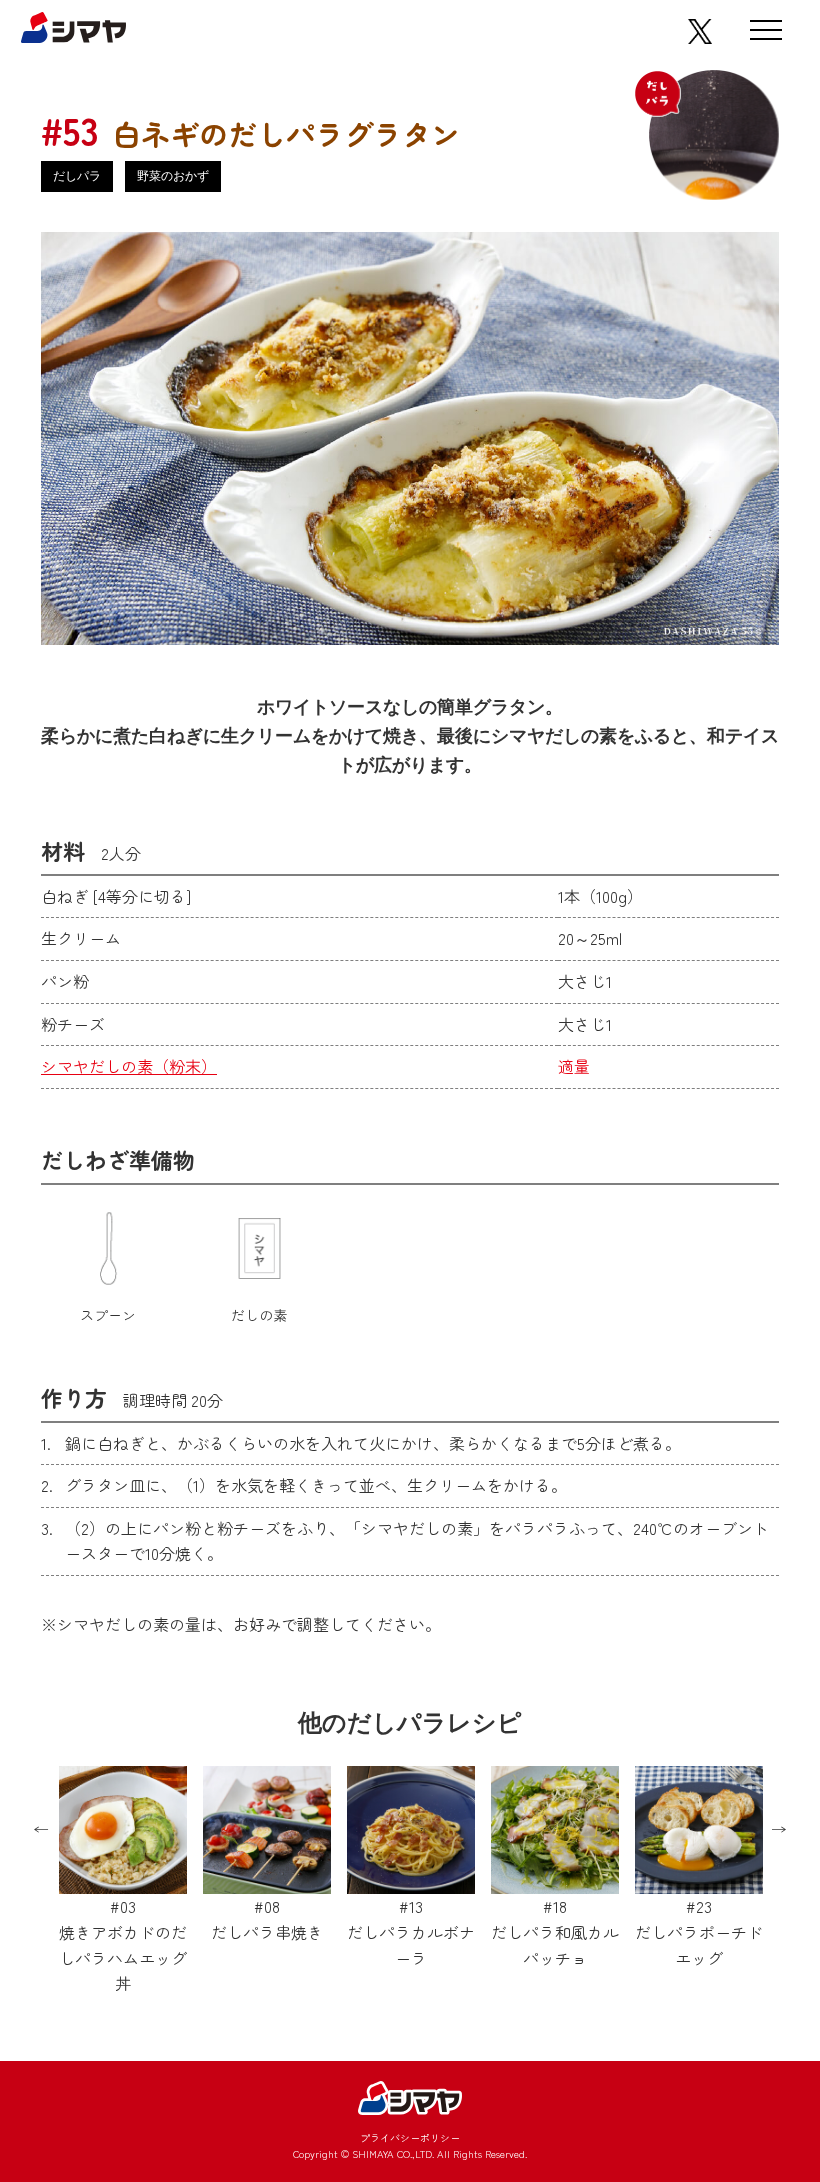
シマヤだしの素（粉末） (129, 1066)
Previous (41, 1830)
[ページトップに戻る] (752, 2016)
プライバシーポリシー (410, 2137)
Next (779, 1830)
